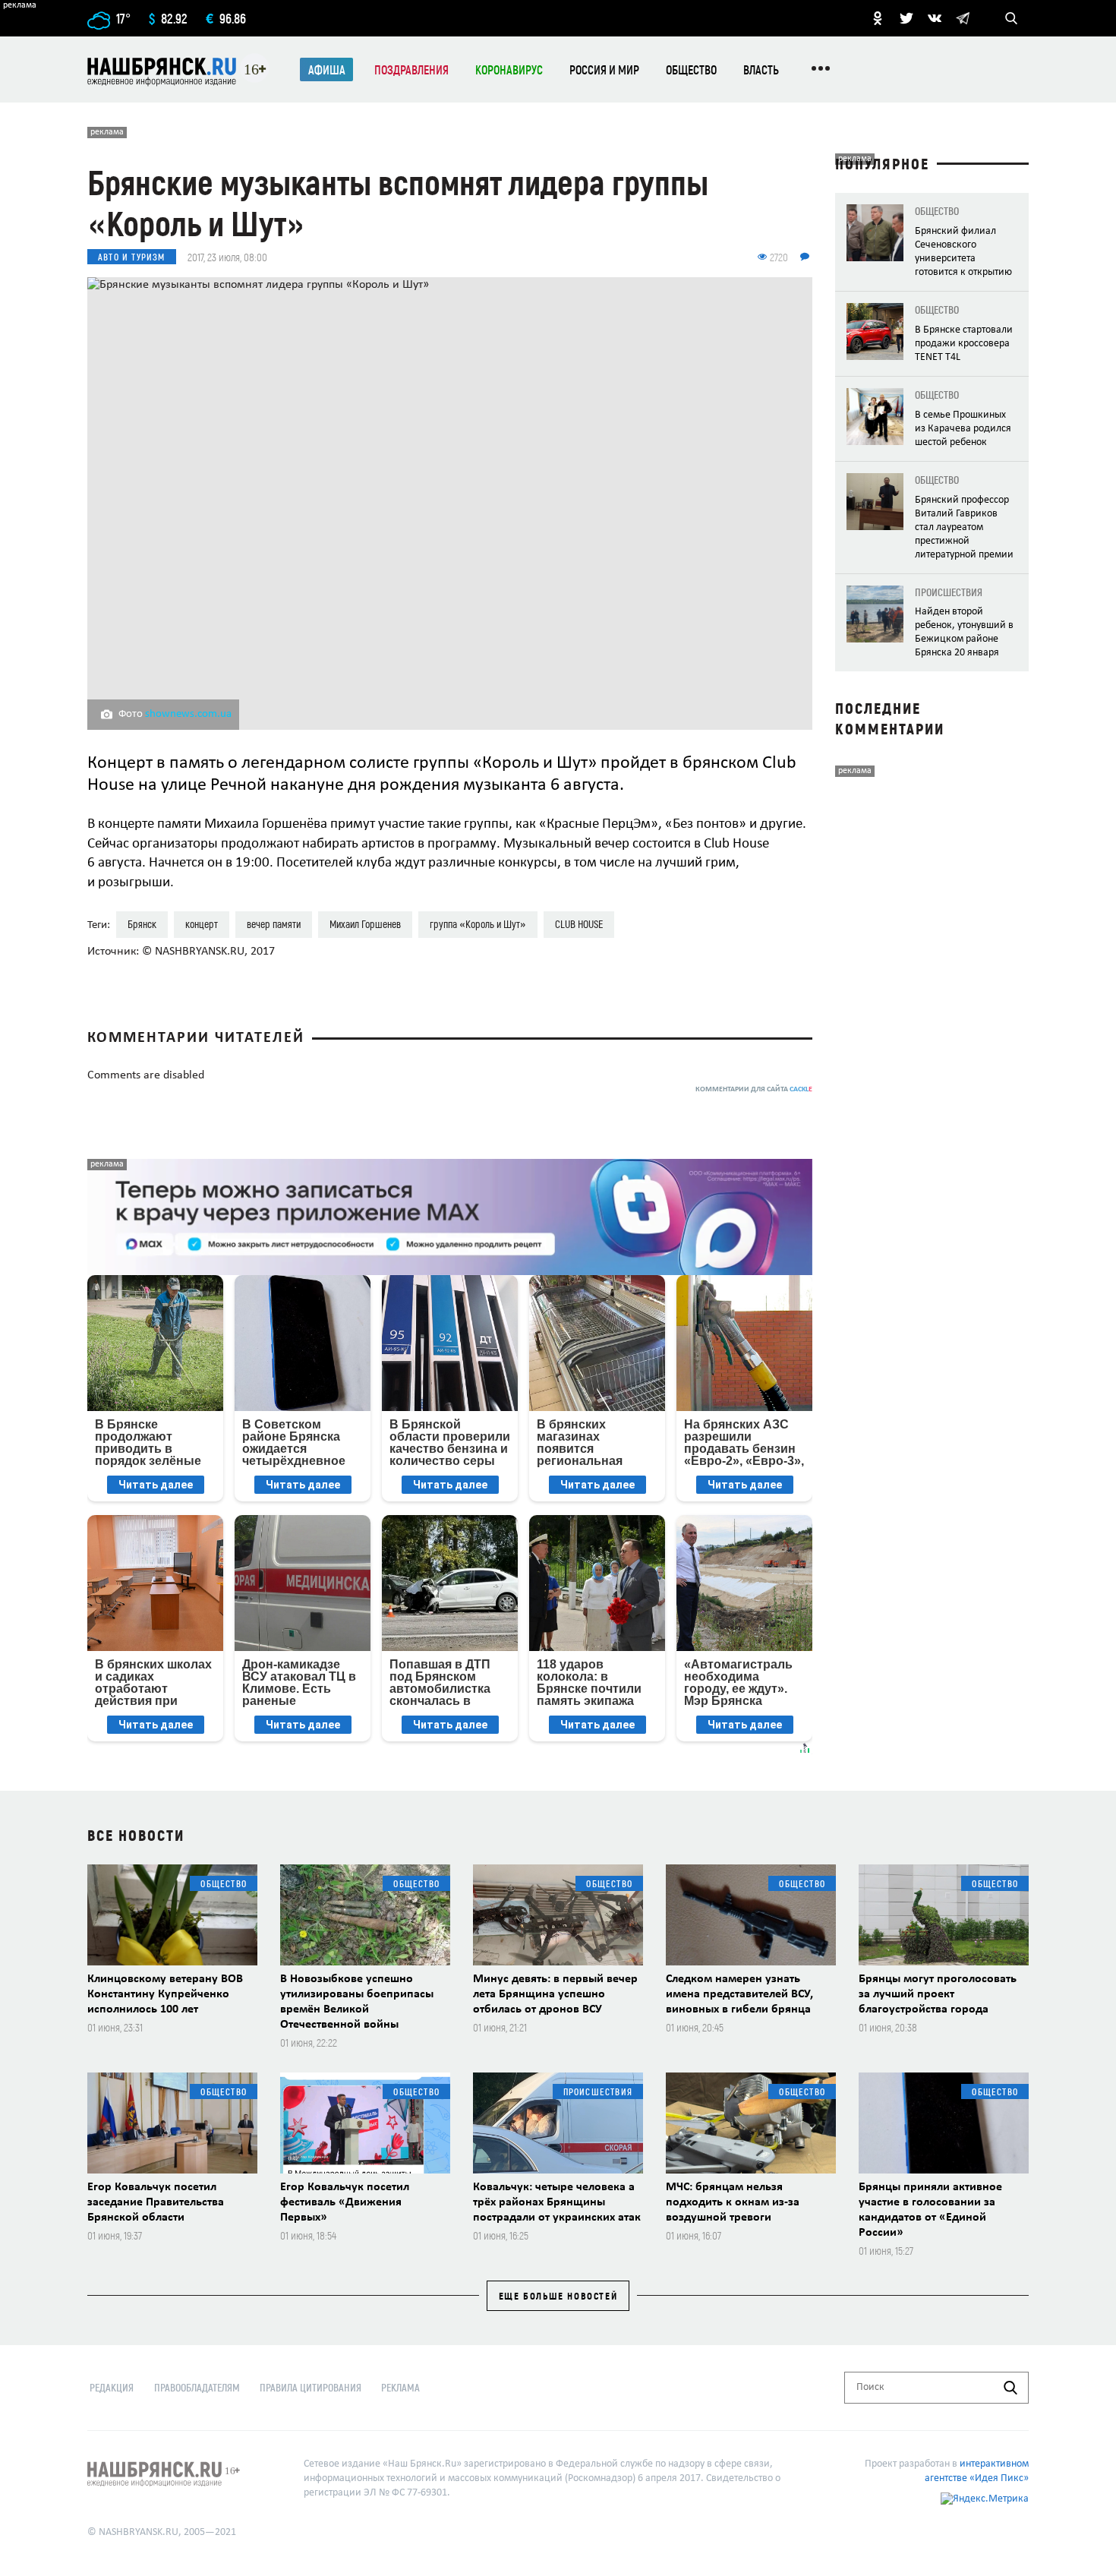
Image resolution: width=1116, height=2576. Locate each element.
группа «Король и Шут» (478, 924)
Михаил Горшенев (365, 924)
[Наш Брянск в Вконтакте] (935, 18)
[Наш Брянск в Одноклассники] (878, 18)
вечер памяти (274, 924)
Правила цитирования (311, 2387)
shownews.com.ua (188, 714)
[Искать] (1010, 2388)
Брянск (142, 924)
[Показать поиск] (1011, 18)
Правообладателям (197, 2387)
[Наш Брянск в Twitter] (906, 18)
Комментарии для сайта (754, 1089)
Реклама (400, 2387)
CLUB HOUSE (579, 924)
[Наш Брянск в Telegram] (963, 18)
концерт (202, 924)
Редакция (112, 2387)
